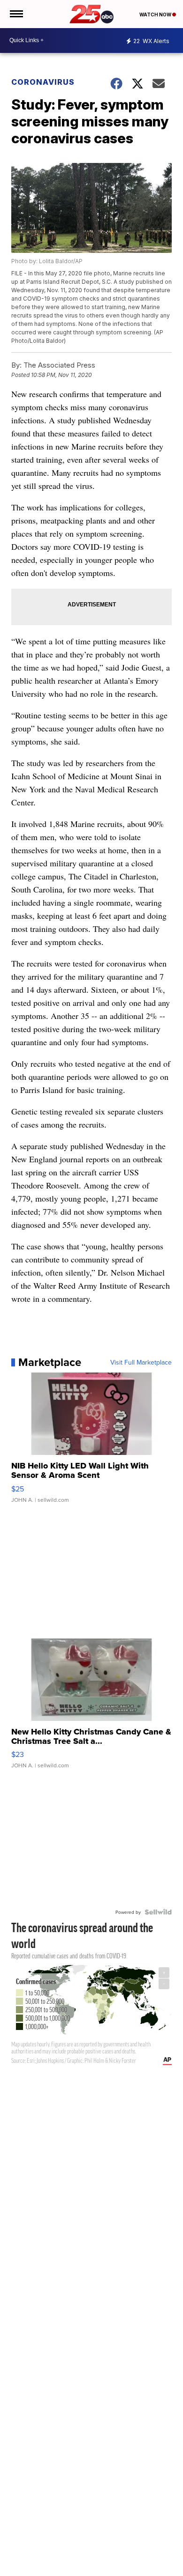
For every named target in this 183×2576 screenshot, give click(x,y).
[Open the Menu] (16, 14)
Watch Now (156, 15)
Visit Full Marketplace (141, 1362)
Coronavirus (43, 82)
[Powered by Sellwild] (158, 1912)
